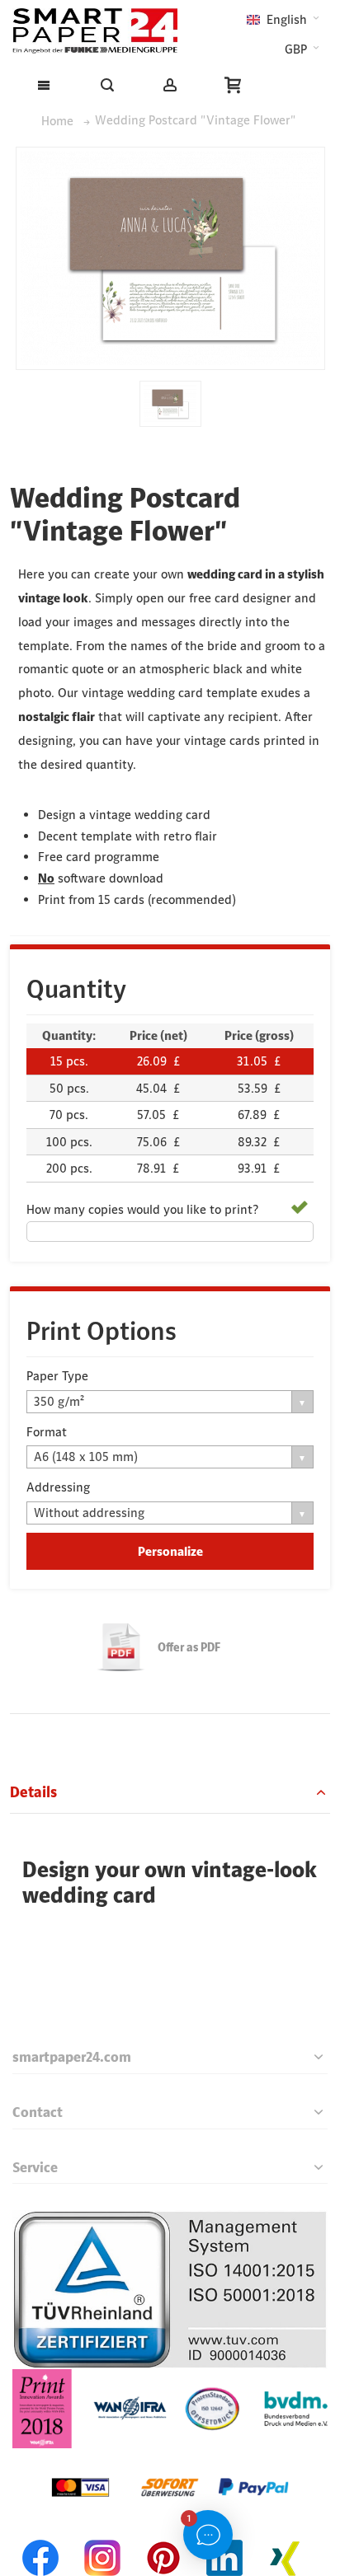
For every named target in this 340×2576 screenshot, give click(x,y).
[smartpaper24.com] (95, 31)
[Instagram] (102, 2537)
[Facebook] (41, 2537)
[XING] (286, 2537)
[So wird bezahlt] (170, 2459)
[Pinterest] (163, 2537)
